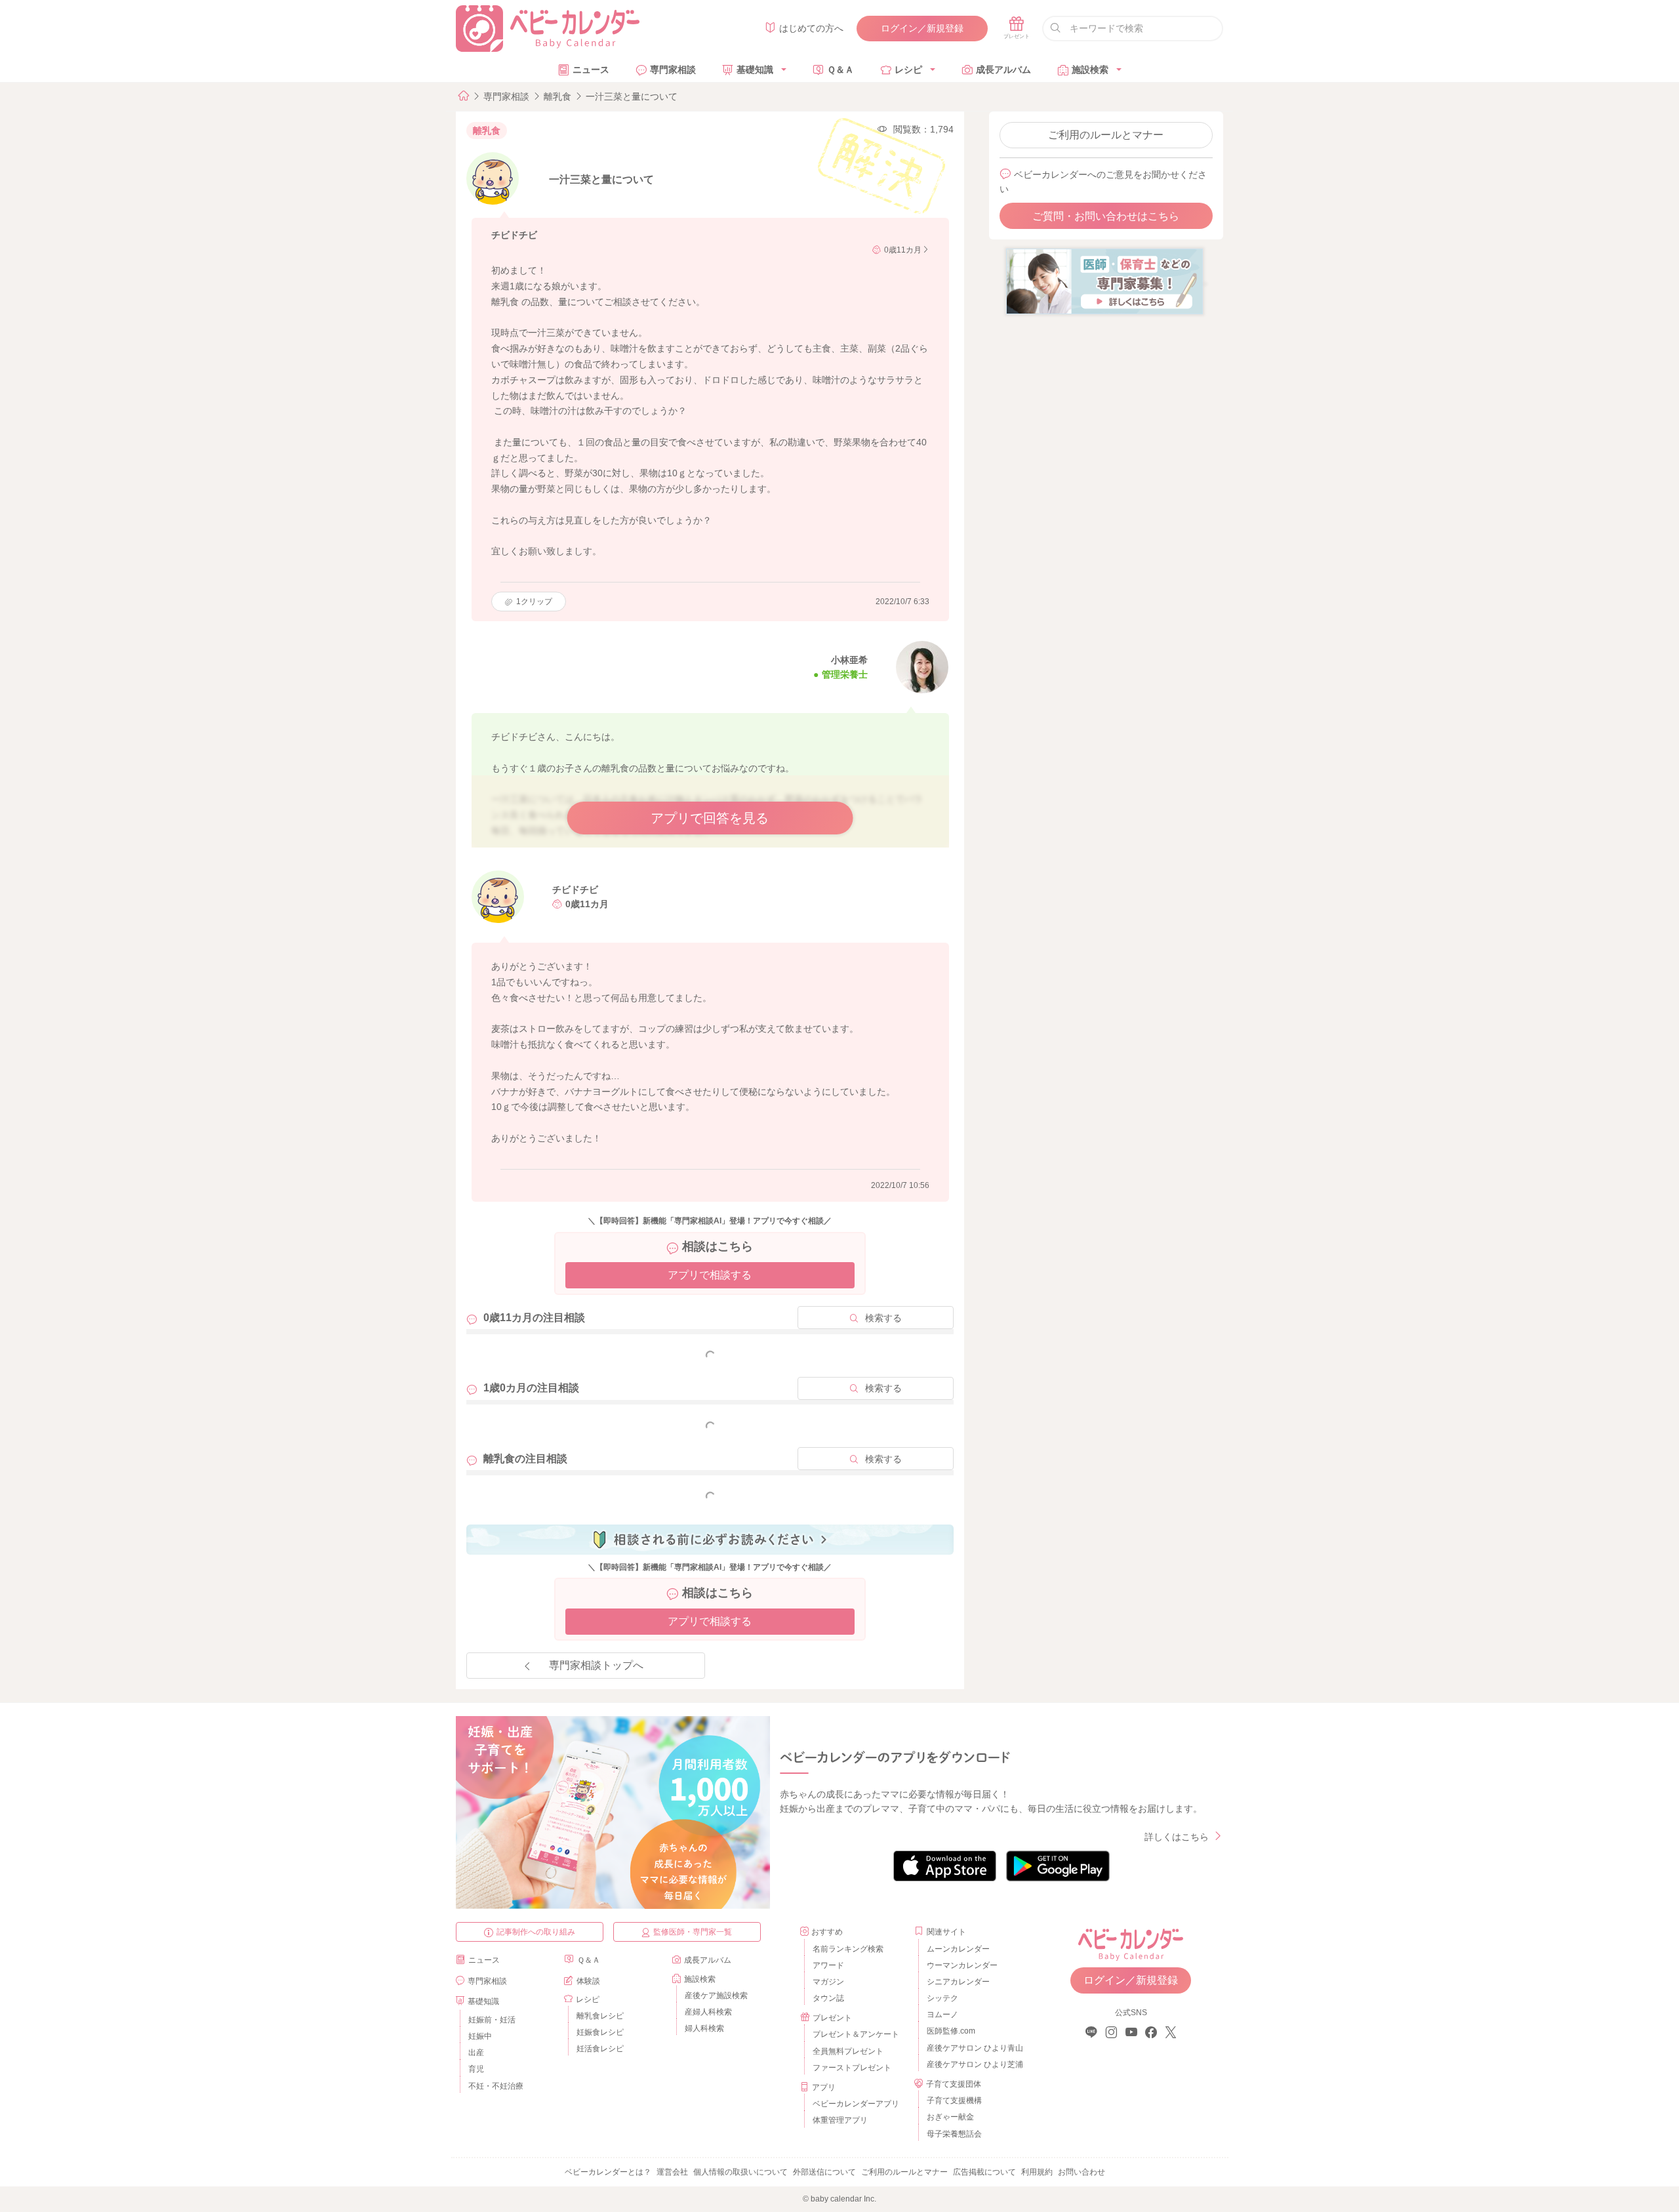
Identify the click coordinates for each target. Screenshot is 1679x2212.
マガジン (828, 1982)
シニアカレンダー (958, 1982)
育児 (476, 2069)
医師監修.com (951, 2031)
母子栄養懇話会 (954, 2134)
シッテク (942, 1998)
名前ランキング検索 (848, 1949)
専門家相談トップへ (596, 1665)
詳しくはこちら (1177, 1837)
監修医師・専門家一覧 (693, 1932)
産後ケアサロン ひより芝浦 (973, 2064)
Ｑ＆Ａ (840, 70)
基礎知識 (755, 70)
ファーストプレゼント (852, 2068)
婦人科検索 (704, 2028)
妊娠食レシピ (600, 2032)
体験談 (588, 1981)
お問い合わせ (1082, 2172)
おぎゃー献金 (950, 2117)
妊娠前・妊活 (492, 2020)
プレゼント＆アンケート (856, 2034)
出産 (476, 2053)
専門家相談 (673, 70)
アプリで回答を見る (710, 818)
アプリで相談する (710, 1275)
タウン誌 (828, 1998)
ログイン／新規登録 (922, 28)
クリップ (534, 602)
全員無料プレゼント (848, 2051)
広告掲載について (984, 2172)
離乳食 (557, 96)
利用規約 (1037, 2172)
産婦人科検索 (708, 2012)
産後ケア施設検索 (716, 1996)
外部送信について (824, 2172)
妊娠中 (480, 2036)
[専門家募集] (1104, 281)
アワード (828, 1965)
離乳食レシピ (600, 2016)
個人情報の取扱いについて (740, 2172)
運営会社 (672, 2172)
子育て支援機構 (954, 2100)
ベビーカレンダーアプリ (856, 2104)
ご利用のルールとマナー (1106, 135)
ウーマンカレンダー (962, 1965)
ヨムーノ (942, 2015)
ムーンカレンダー (958, 1949)
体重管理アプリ (840, 2120)
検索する (883, 1318)
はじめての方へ (811, 28)
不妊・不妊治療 (496, 2086)
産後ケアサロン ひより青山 (973, 2048)
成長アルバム (1003, 70)
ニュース (591, 70)
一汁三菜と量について (632, 96)
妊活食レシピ (600, 2049)
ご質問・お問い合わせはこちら (1106, 216)
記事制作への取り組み (536, 1932)
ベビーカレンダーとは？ (608, 2172)
